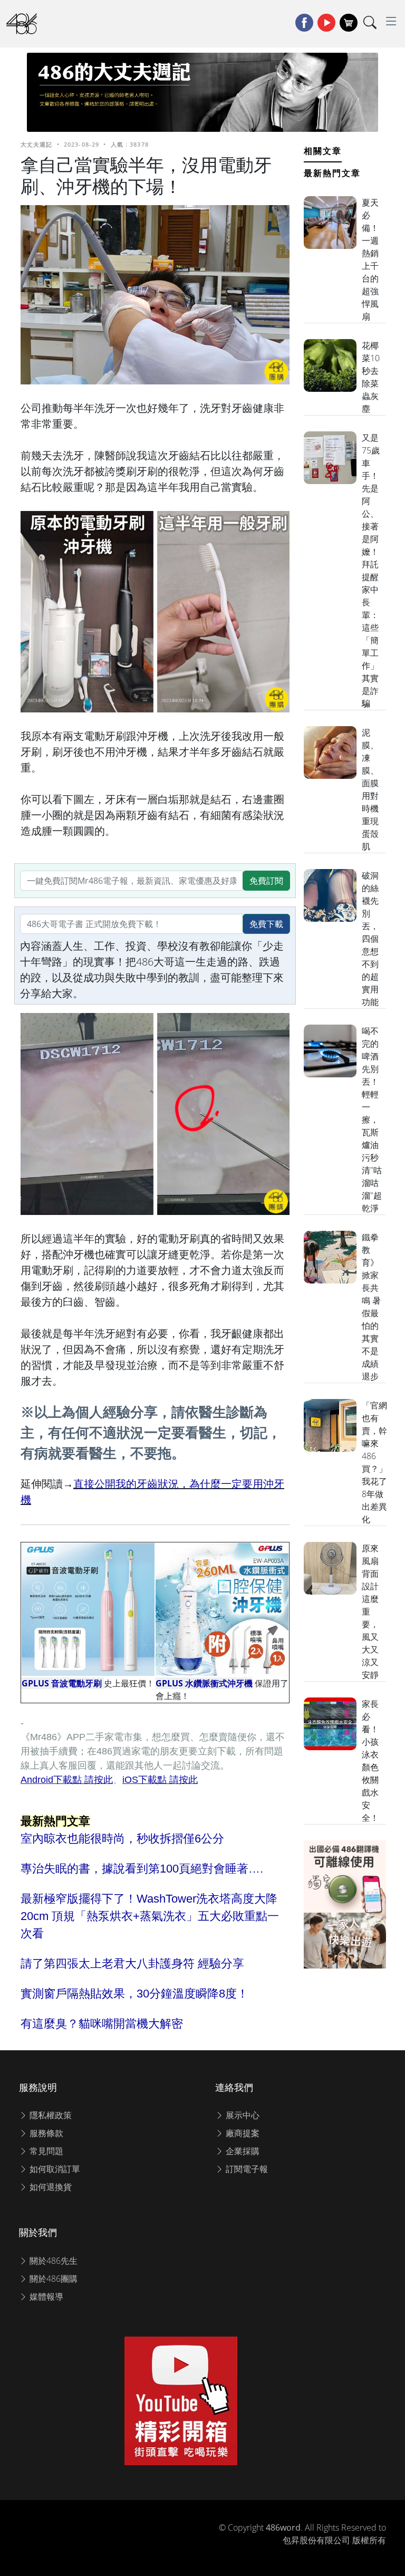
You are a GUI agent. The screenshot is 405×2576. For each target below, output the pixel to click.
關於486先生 (52, 2261)
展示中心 (242, 2115)
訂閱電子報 (246, 2169)
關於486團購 (52, 2279)
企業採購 (242, 2151)
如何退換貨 (50, 2187)
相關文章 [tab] (323, 151)
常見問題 (45, 2151)
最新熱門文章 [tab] (332, 173)
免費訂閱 (266, 881)
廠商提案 (242, 2133)
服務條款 (45, 2133)
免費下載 (266, 924)
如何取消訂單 (54, 2169)
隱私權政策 (50, 2115)
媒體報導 (45, 2297)
